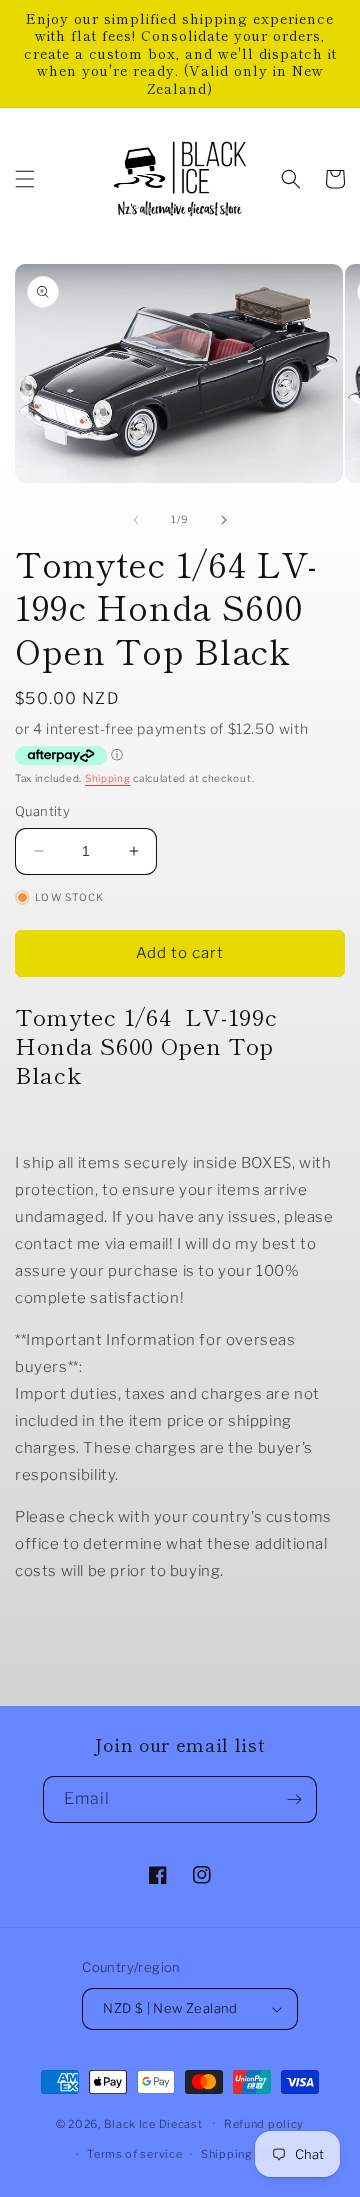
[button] (25, 179)
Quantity (42, 811)
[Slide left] (136, 520)
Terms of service (134, 2154)
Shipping (108, 778)
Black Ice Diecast (153, 2123)
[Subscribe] (294, 1799)
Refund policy (264, 2124)
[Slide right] (224, 520)
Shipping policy (246, 2154)
